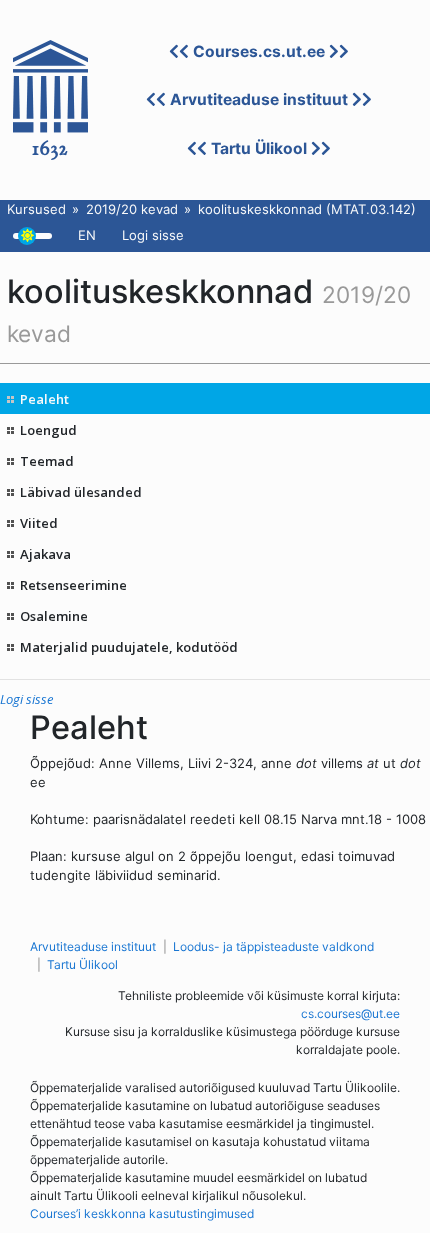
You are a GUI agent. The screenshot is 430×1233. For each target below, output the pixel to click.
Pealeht (44, 399)
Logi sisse (153, 235)
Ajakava (45, 554)
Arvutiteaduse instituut (259, 99)
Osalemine (54, 616)
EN (87, 235)
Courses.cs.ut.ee (259, 51)
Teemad (47, 461)
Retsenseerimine (73, 585)
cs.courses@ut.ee (350, 1013)
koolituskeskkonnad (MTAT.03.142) (307, 209)
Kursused (36, 209)
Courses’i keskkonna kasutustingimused (142, 1213)
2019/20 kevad (132, 209)
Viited (39, 523)
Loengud (48, 430)
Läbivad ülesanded (81, 492)
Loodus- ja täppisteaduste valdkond (273, 946)
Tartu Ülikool (259, 148)
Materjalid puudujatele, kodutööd (129, 647)
